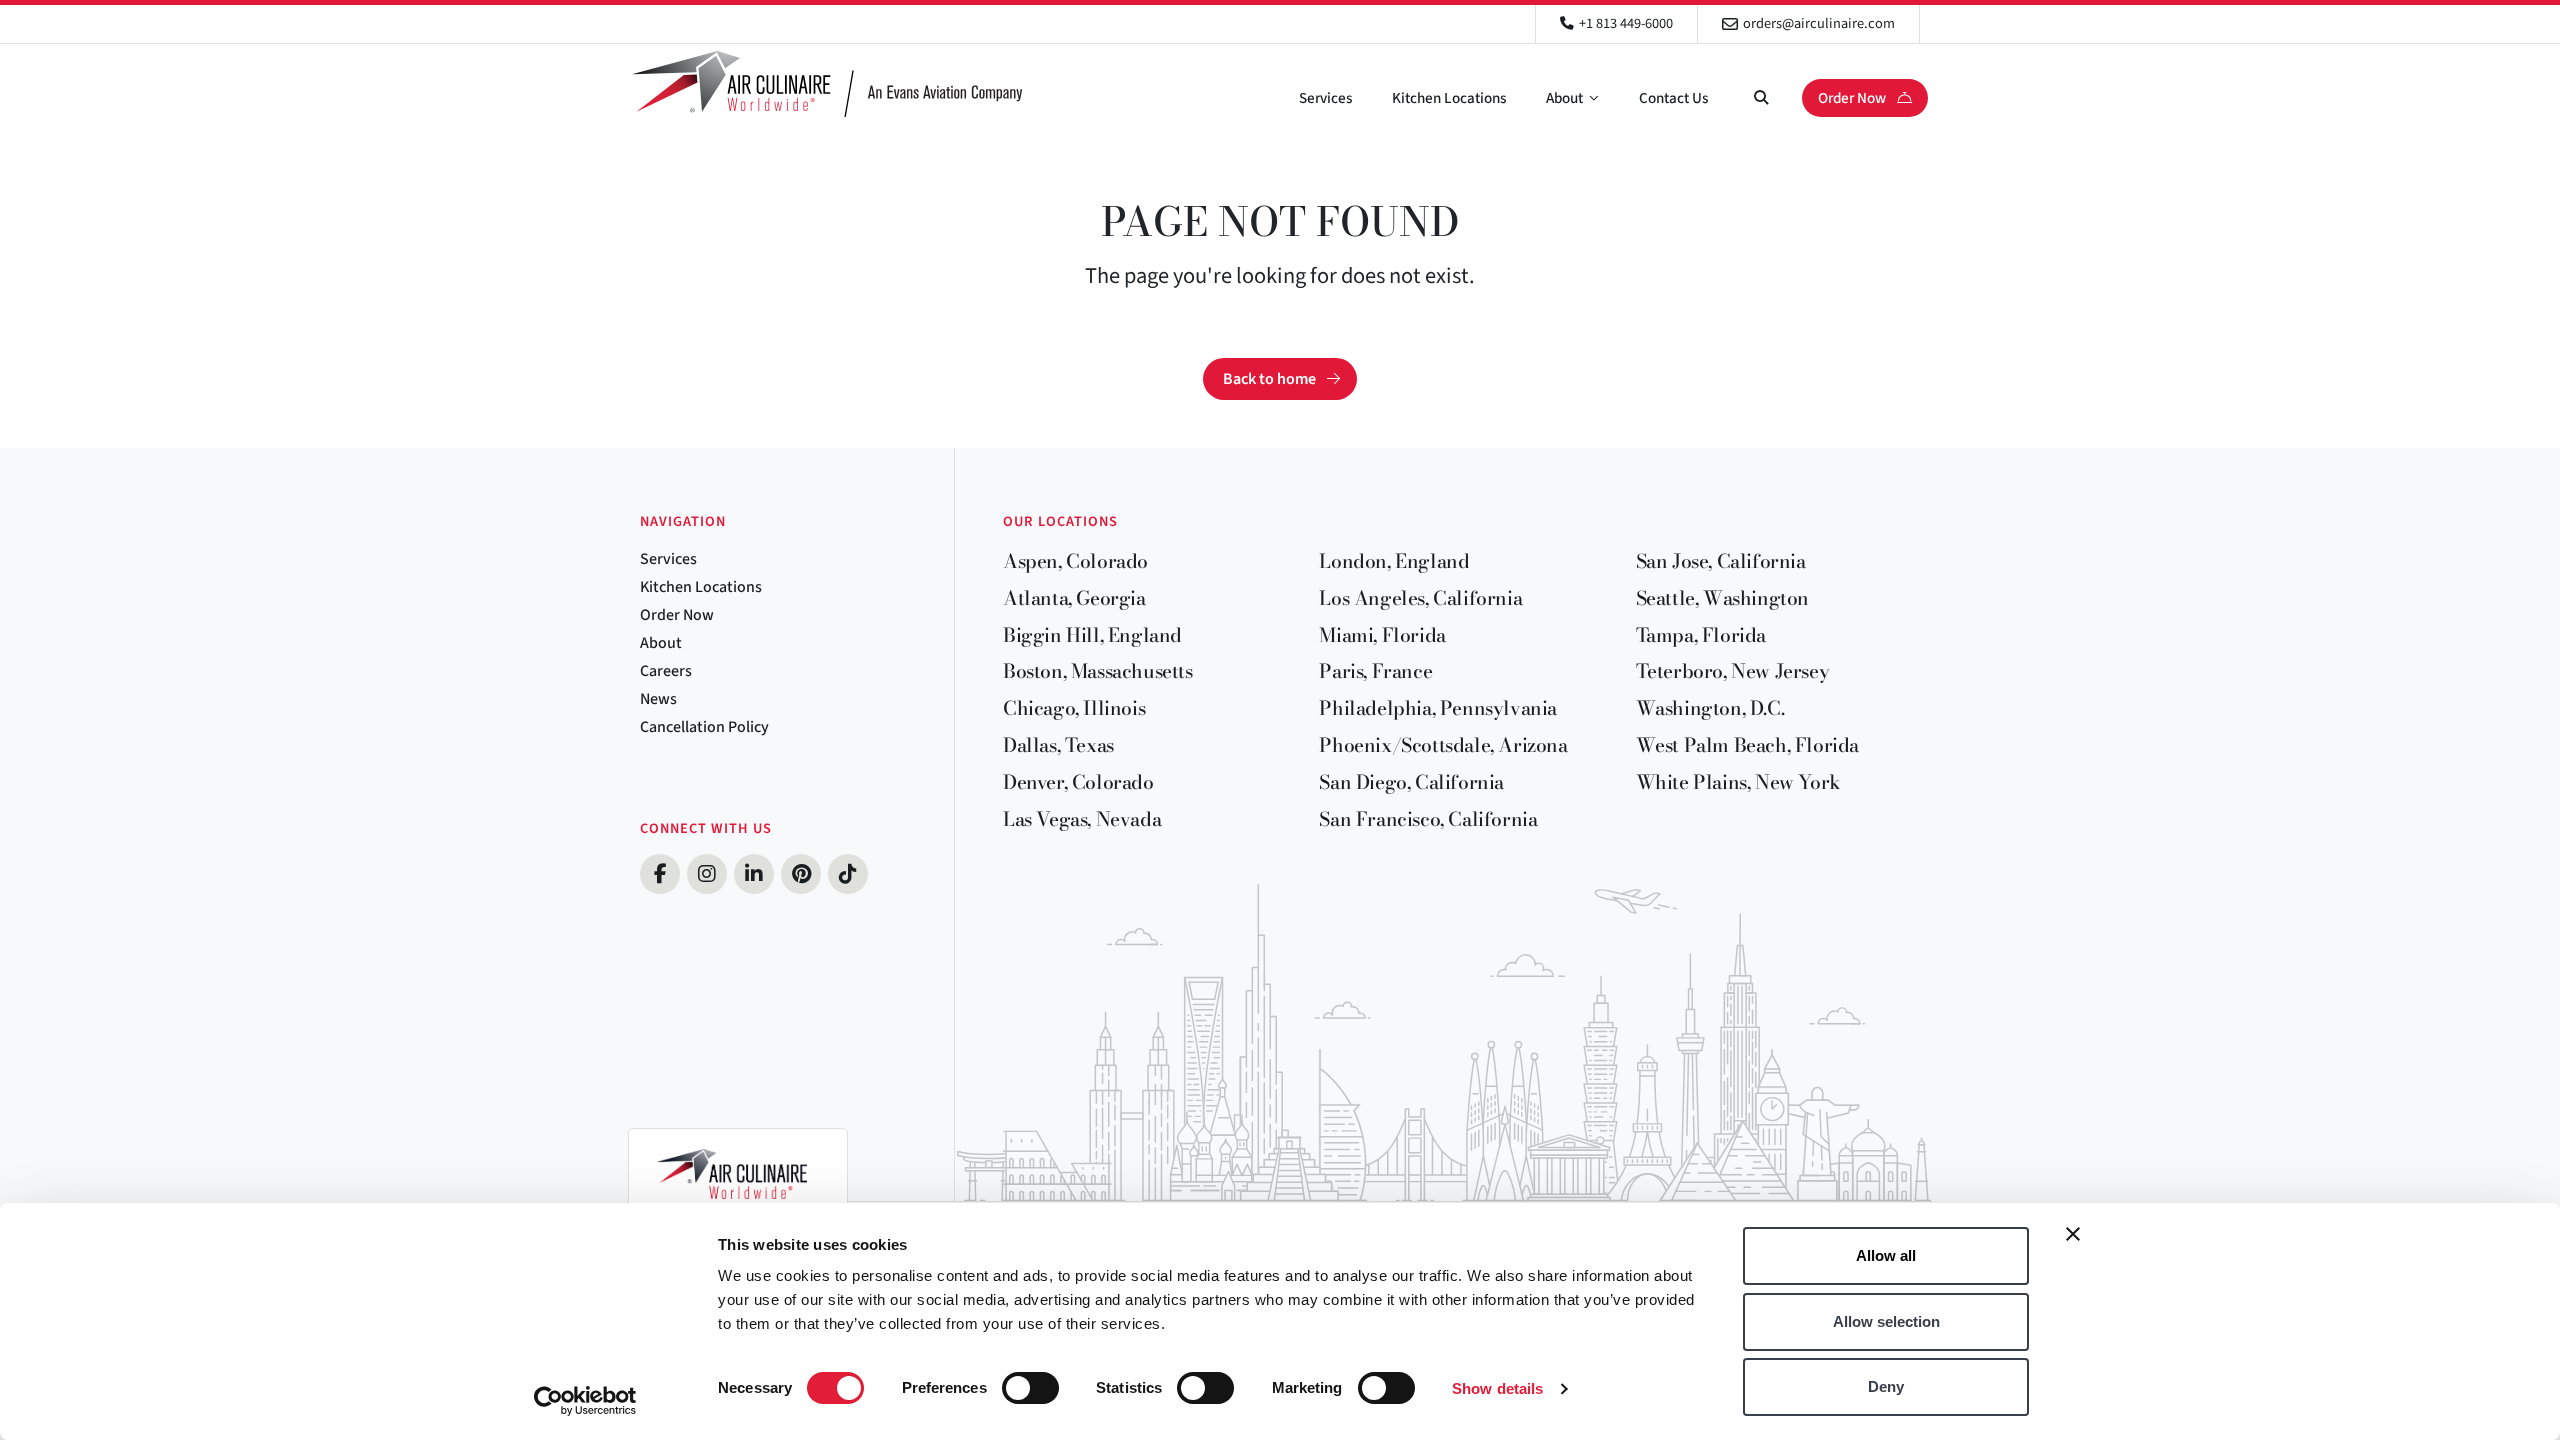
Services (1325, 98)
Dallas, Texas (1058, 745)
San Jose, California (1721, 561)
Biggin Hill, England (1092, 635)
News (658, 699)
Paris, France (1375, 671)
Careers (666, 671)
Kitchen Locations (1449, 98)
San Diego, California (1411, 782)
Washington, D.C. (1710, 708)
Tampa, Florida (1701, 635)
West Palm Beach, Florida (1747, 745)
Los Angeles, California (1420, 598)
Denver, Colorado (1078, 782)
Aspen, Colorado (1075, 561)
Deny (1886, 1386)
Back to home (1269, 379)
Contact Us (1673, 98)
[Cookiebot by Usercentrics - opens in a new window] (585, 1401)
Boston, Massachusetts (1098, 671)
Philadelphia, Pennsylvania (1438, 708)
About (1564, 98)
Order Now (1853, 98)
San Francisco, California (1428, 819)
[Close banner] (2073, 1234)
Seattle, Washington (1722, 598)
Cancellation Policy (704, 727)
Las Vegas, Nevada (1082, 819)
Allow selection (1886, 1321)
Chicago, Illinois (1074, 708)
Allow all (1886, 1255)
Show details (1497, 1388)
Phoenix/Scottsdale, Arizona (1443, 745)
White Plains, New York (1738, 782)
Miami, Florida (1382, 635)
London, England (1394, 561)
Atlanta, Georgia (1074, 598)
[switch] (1030, 1388)
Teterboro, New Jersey (1733, 671)
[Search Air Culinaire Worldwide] (1761, 98)
